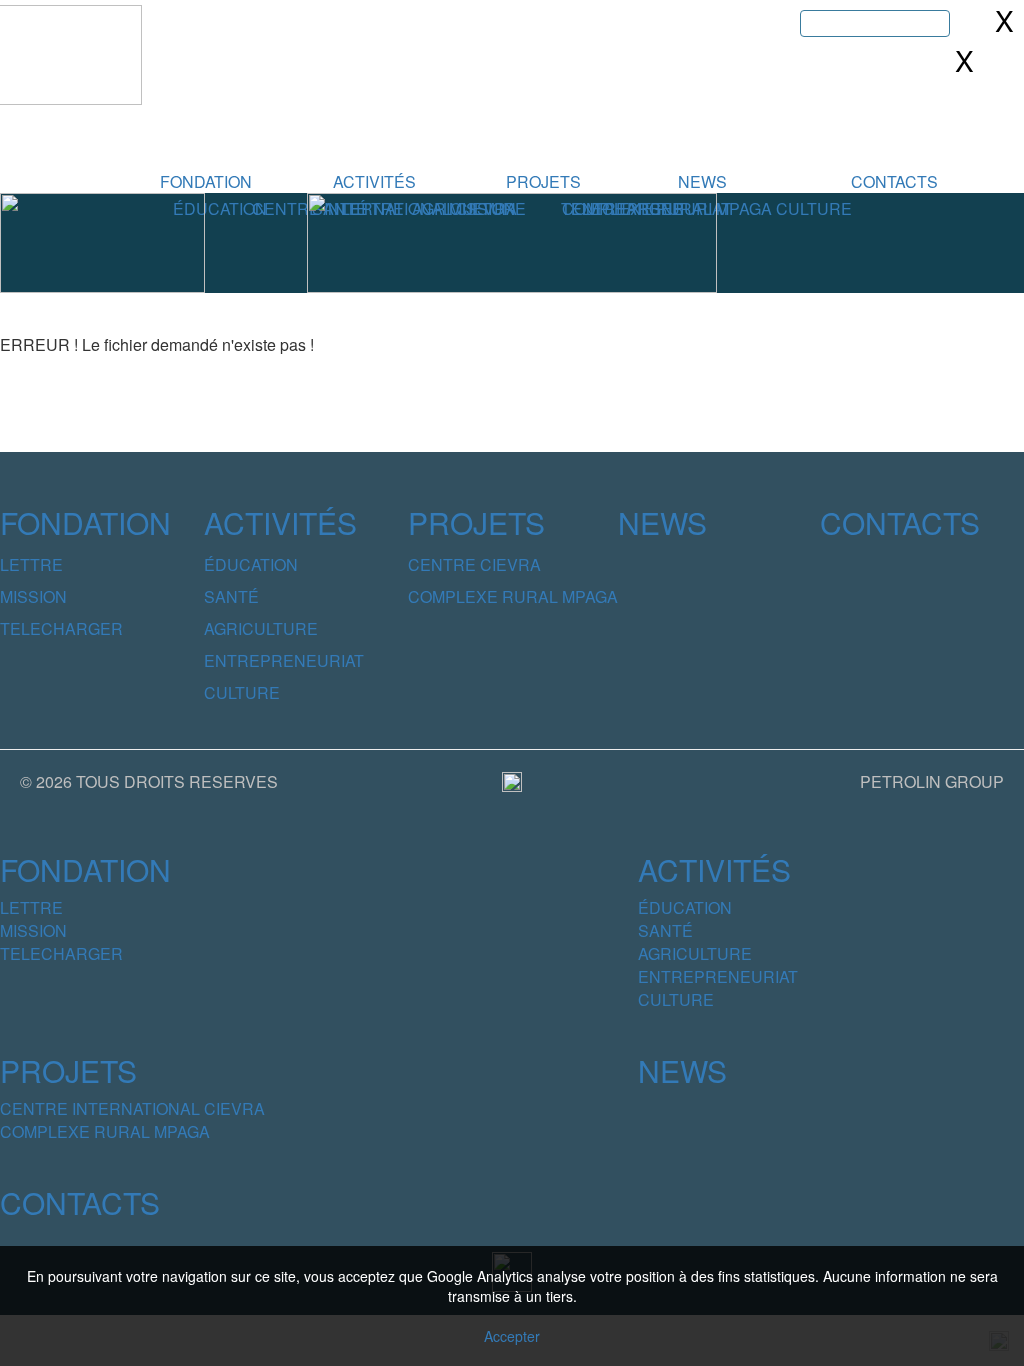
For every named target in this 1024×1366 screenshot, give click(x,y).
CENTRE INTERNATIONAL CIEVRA (132, 1108)
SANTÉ (231, 596)
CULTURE (814, 208)
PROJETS (543, 181)
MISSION (33, 596)
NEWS (702, 181)
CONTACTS (894, 181)
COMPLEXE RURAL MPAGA (513, 596)
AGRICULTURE (261, 628)
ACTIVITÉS (374, 181)
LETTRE (31, 564)
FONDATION (206, 181)
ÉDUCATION (220, 208)
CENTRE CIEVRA (474, 564)
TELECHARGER (61, 628)
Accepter (512, 1336)
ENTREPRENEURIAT (284, 660)
